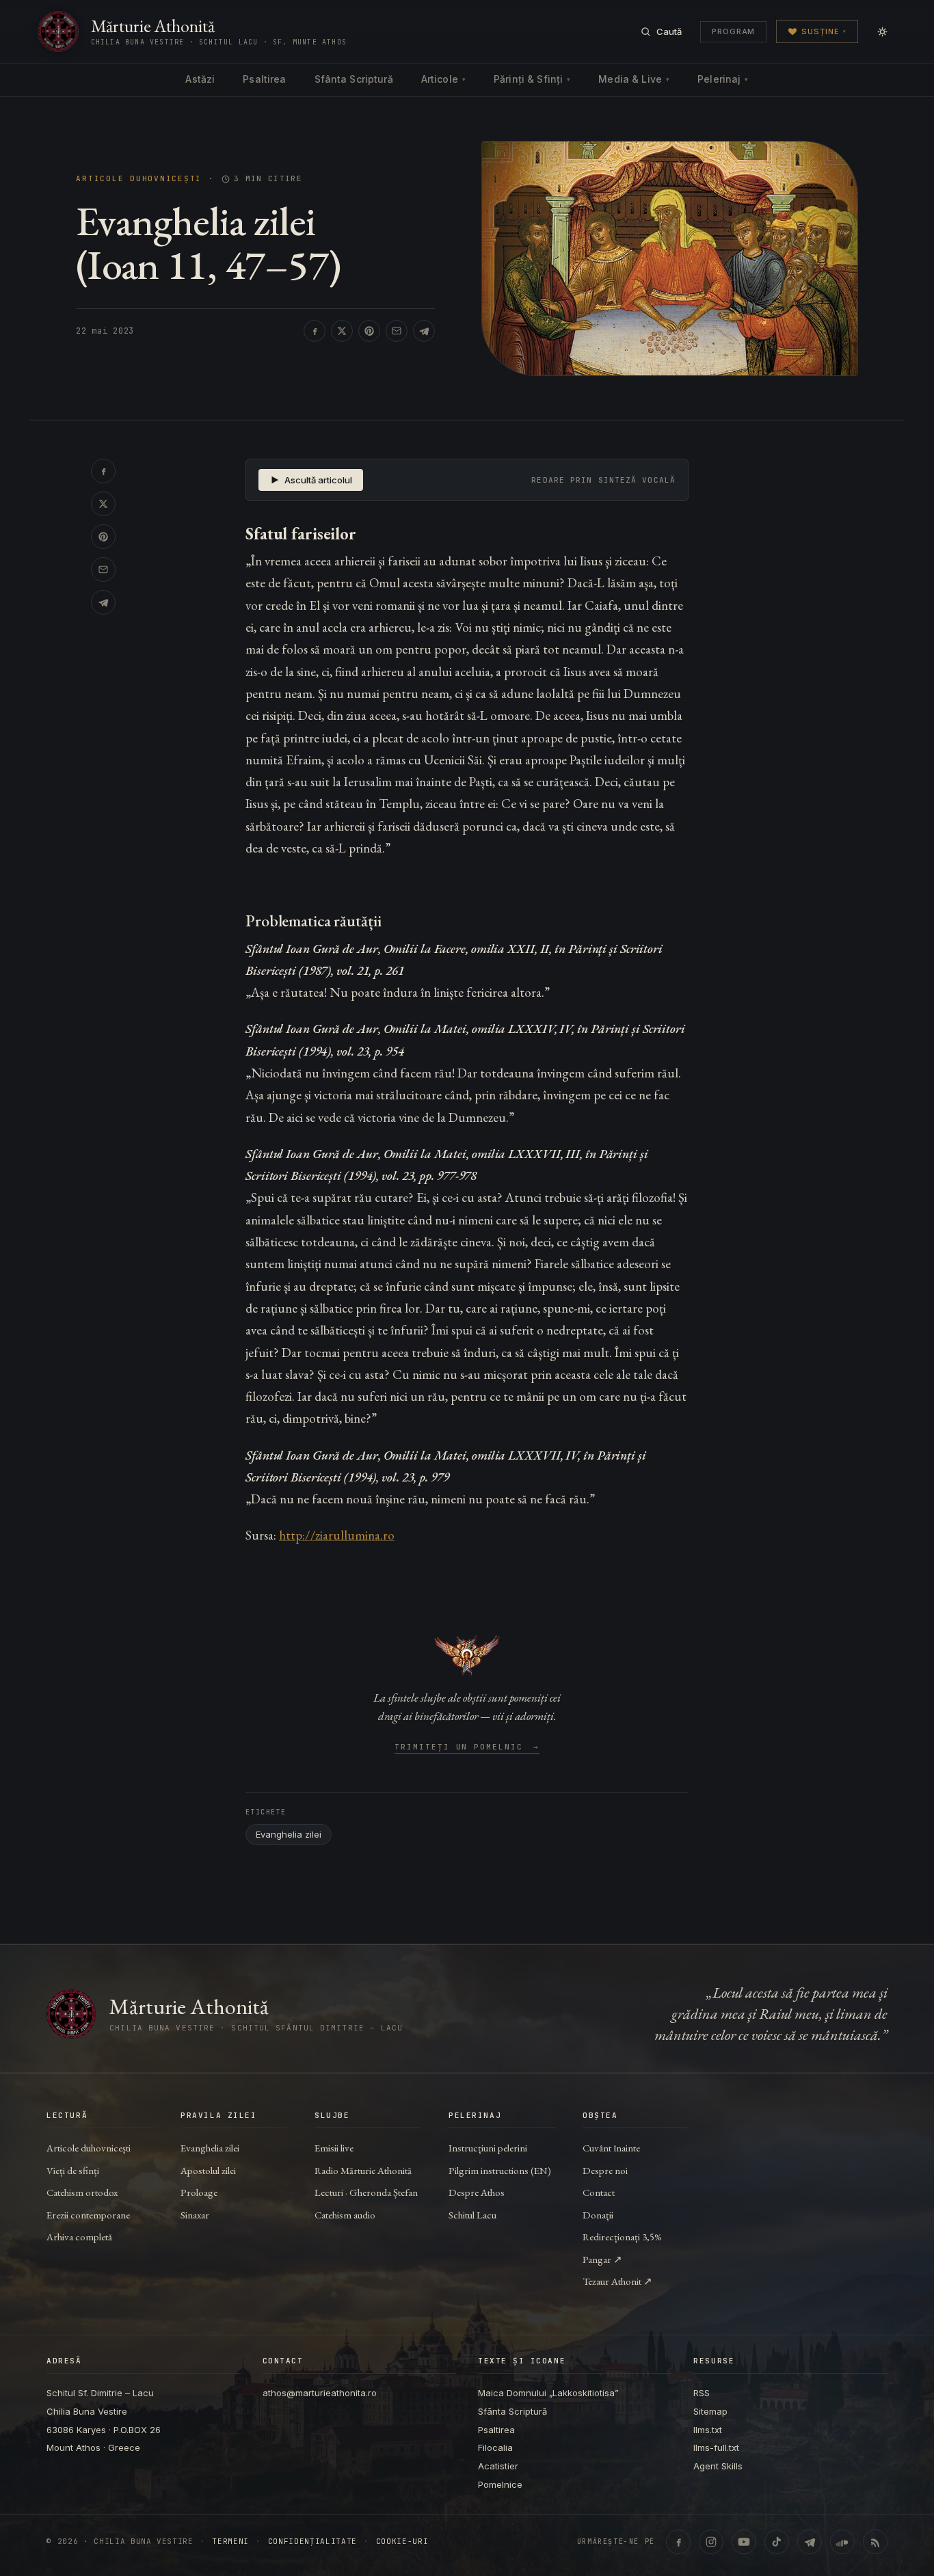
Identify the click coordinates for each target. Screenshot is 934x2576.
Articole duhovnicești (139, 179)
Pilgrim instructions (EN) (500, 2170)
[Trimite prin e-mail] (397, 331)
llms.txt (708, 2430)
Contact (599, 2192)
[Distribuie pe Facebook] (315, 331)
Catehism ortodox (82, 2192)
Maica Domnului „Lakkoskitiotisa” (548, 2393)
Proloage (199, 2192)
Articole (443, 79)
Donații (598, 2215)
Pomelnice (500, 2484)
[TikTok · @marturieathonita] (777, 2542)
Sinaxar (195, 2215)
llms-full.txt (716, 2447)
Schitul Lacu (472, 2215)
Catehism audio (345, 2215)
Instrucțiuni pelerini (488, 2148)
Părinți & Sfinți (532, 79)
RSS (702, 2393)
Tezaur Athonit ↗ (617, 2281)
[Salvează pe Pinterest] (369, 331)
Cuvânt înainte (611, 2148)
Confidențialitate (312, 2541)
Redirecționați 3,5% (622, 2237)
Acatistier (498, 2466)
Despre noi (605, 2170)
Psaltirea (264, 79)
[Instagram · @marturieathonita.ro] (711, 2542)
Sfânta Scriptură (354, 79)
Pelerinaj (723, 79)
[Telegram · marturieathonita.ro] (810, 2542)
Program (733, 31)
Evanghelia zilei (289, 1834)
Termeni (230, 2541)
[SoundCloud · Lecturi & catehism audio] (842, 2542)
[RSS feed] (875, 2542)
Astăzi (200, 79)
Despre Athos (477, 2192)
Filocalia (495, 2447)
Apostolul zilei (208, 2170)
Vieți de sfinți (73, 2170)
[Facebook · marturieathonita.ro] (678, 2542)
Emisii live (334, 2148)
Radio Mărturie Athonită (363, 2170)
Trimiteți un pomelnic (467, 1747)
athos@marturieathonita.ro (320, 2393)
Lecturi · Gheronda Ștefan (366, 2192)
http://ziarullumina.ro (337, 1535)
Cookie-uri (402, 2541)
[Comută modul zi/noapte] (882, 31)
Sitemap (710, 2411)
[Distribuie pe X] (342, 331)
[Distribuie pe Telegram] (424, 331)
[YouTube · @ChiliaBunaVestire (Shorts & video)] (744, 2542)
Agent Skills (718, 2466)
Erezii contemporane (88, 2215)
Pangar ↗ (602, 2259)
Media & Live (634, 79)
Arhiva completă (79, 2237)
